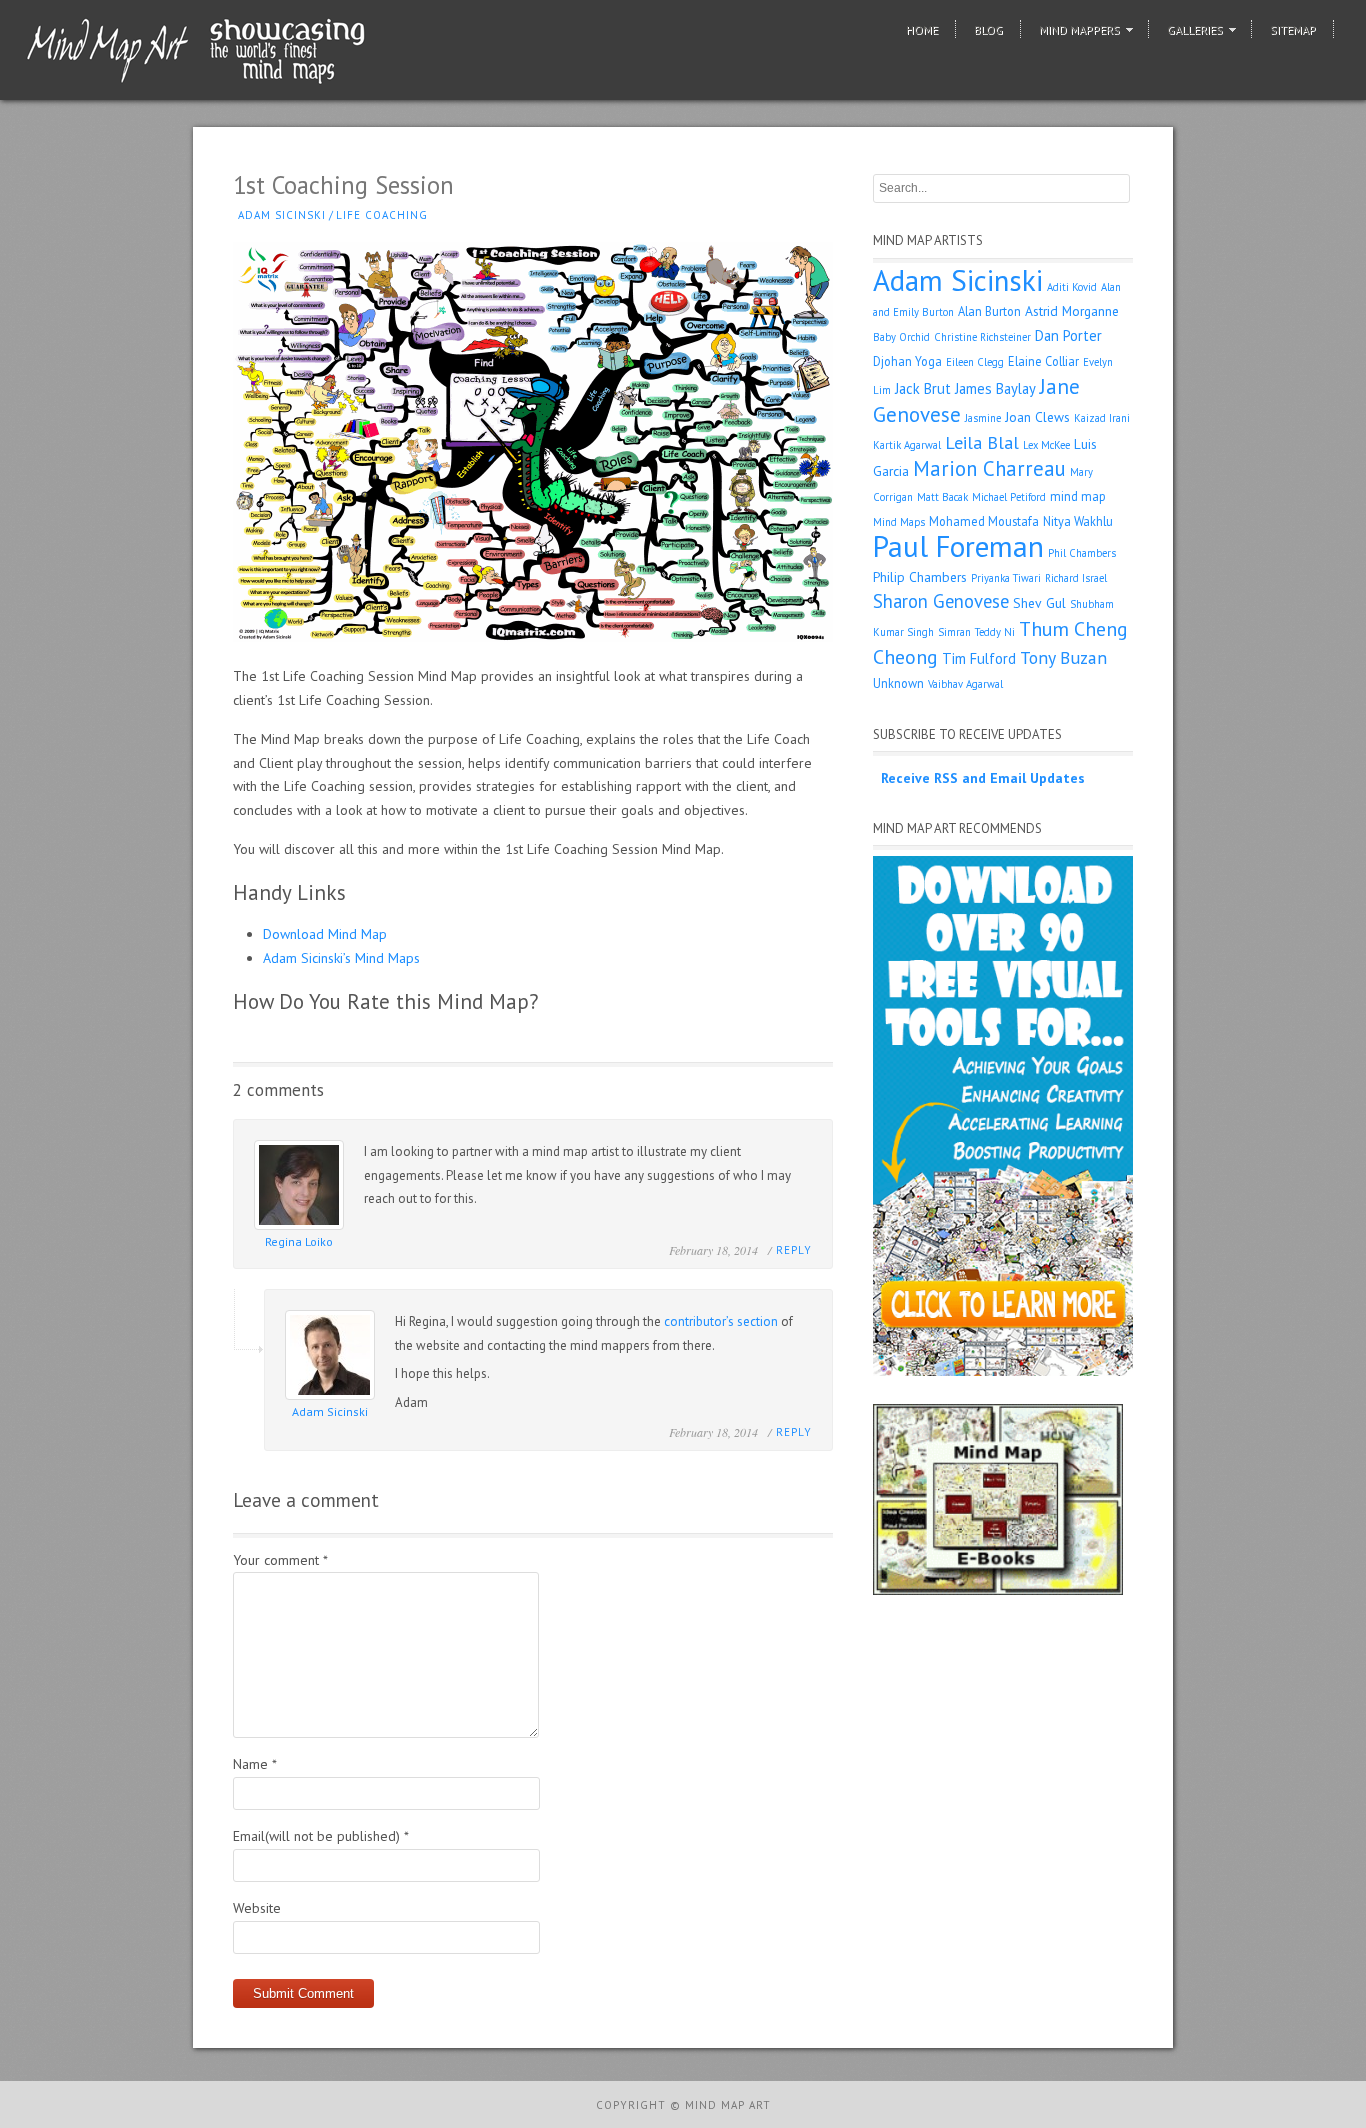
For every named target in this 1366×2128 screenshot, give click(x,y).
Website (257, 1908)
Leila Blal (982, 442)
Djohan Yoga (907, 361)
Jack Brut (923, 388)
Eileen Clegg (975, 362)
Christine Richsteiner (982, 337)
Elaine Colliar (1043, 361)
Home (922, 29)
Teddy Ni (995, 632)
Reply (794, 1250)
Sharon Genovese (941, 601)
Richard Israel (1076, 578)
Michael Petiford (1009, 497)
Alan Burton (989, 311)
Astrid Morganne (1072, 311)
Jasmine (983, 418)
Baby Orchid (901, 337)
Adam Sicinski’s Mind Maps (341, 958)
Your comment (280, 1560)
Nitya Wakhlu (1078, 521)
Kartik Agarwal (907, 445)
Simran (954, 632)
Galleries (1195, 29)
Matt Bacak (942, 497)
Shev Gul (1039, 603)
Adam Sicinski (282, 215)
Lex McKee (1046, 445)
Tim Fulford (979, 658)
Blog (988, 29)
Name (255, 1764)
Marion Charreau (989, 468)
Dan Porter (1068, 335)
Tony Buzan (1063, 657)
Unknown (898, 683)
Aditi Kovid (1072, 287)
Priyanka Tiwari (1006, 578)
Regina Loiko (299, 1241)
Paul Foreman (958, 546)
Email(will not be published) (321, 1836)
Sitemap (1293, 29)
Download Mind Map (325, 934)
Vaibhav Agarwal (965, 684)
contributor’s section (721, 1321)
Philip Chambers (920, 577)
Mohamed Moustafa (984, 521)
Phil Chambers (1082, 553)
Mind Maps (899, 522)
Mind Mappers (1079, 29)
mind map (1078, 496)
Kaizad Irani (1102, 418)
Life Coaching (382, 215)
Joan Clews (1037, 417)
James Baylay (995, 388)
